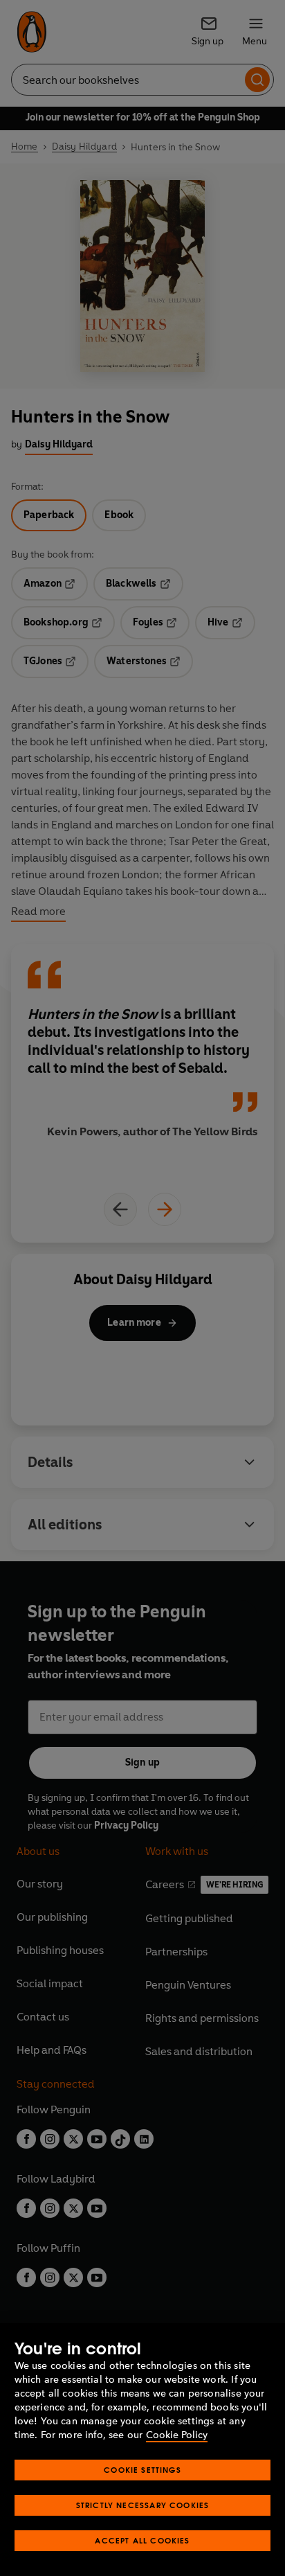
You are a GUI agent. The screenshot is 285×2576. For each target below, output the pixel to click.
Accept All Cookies (142, 2540)
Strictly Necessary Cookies (143, 2505)
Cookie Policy (177, 2435)
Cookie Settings (142, 2470)
